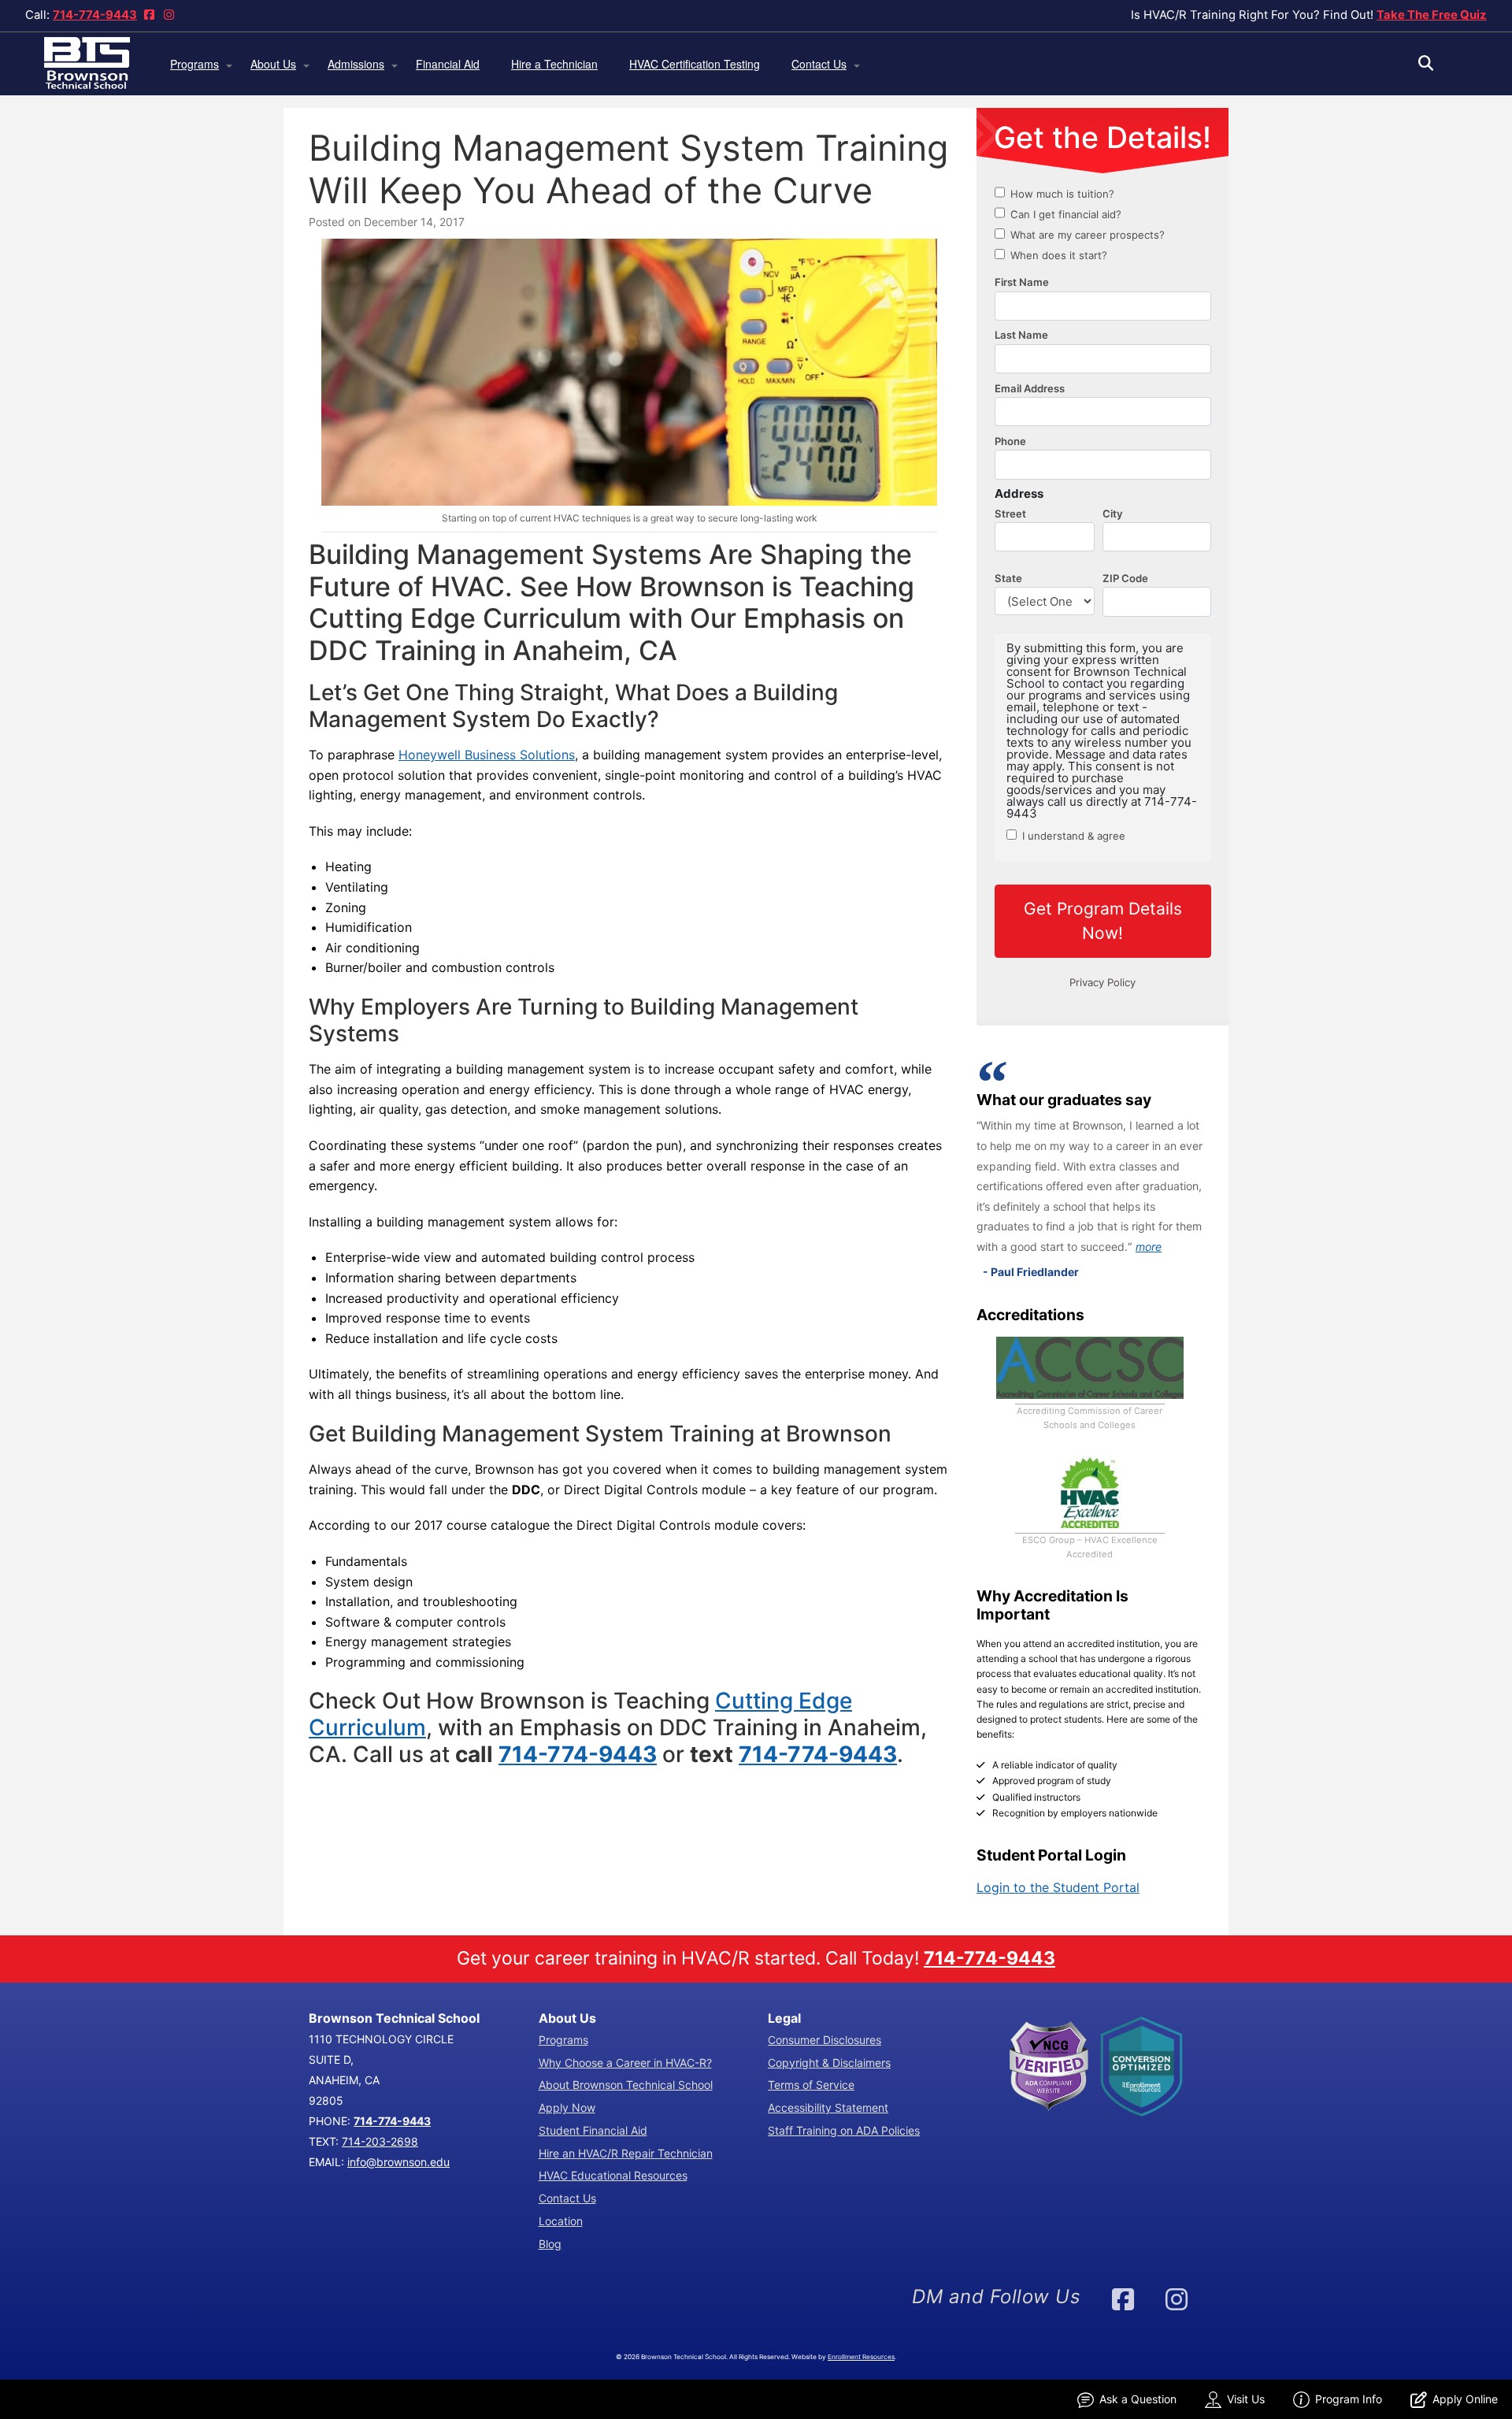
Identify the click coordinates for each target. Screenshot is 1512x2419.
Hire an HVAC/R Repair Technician (626, 2153)
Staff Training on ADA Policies (844, 2130)
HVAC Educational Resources (613, 2175)
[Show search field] (1440, 63)
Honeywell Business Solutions (487, 755)
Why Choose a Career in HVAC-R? (625, 2063)
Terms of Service (811, 2085)
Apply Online (1465, 2399)
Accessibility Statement (828, 2107)
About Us (273, 64)
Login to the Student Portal (1058, 1887)
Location (561, 2221)
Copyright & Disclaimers (829, 2063)
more (1149, 1247)
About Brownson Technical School (626, 2085)
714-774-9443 (95, 15)
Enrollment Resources (861, 2357)
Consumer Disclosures (825, 2040)
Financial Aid (448, 64)
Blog (550, 2244)
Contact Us (819, 64)
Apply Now (567, 2107)
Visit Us (1246, 2399)
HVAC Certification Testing (695, 64)
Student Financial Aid (593, 2130)
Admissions (356, 64)
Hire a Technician (554, 64)
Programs (195, 64)
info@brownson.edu (398, 2162)
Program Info (1349, 2399)
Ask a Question (1138, 2399)
